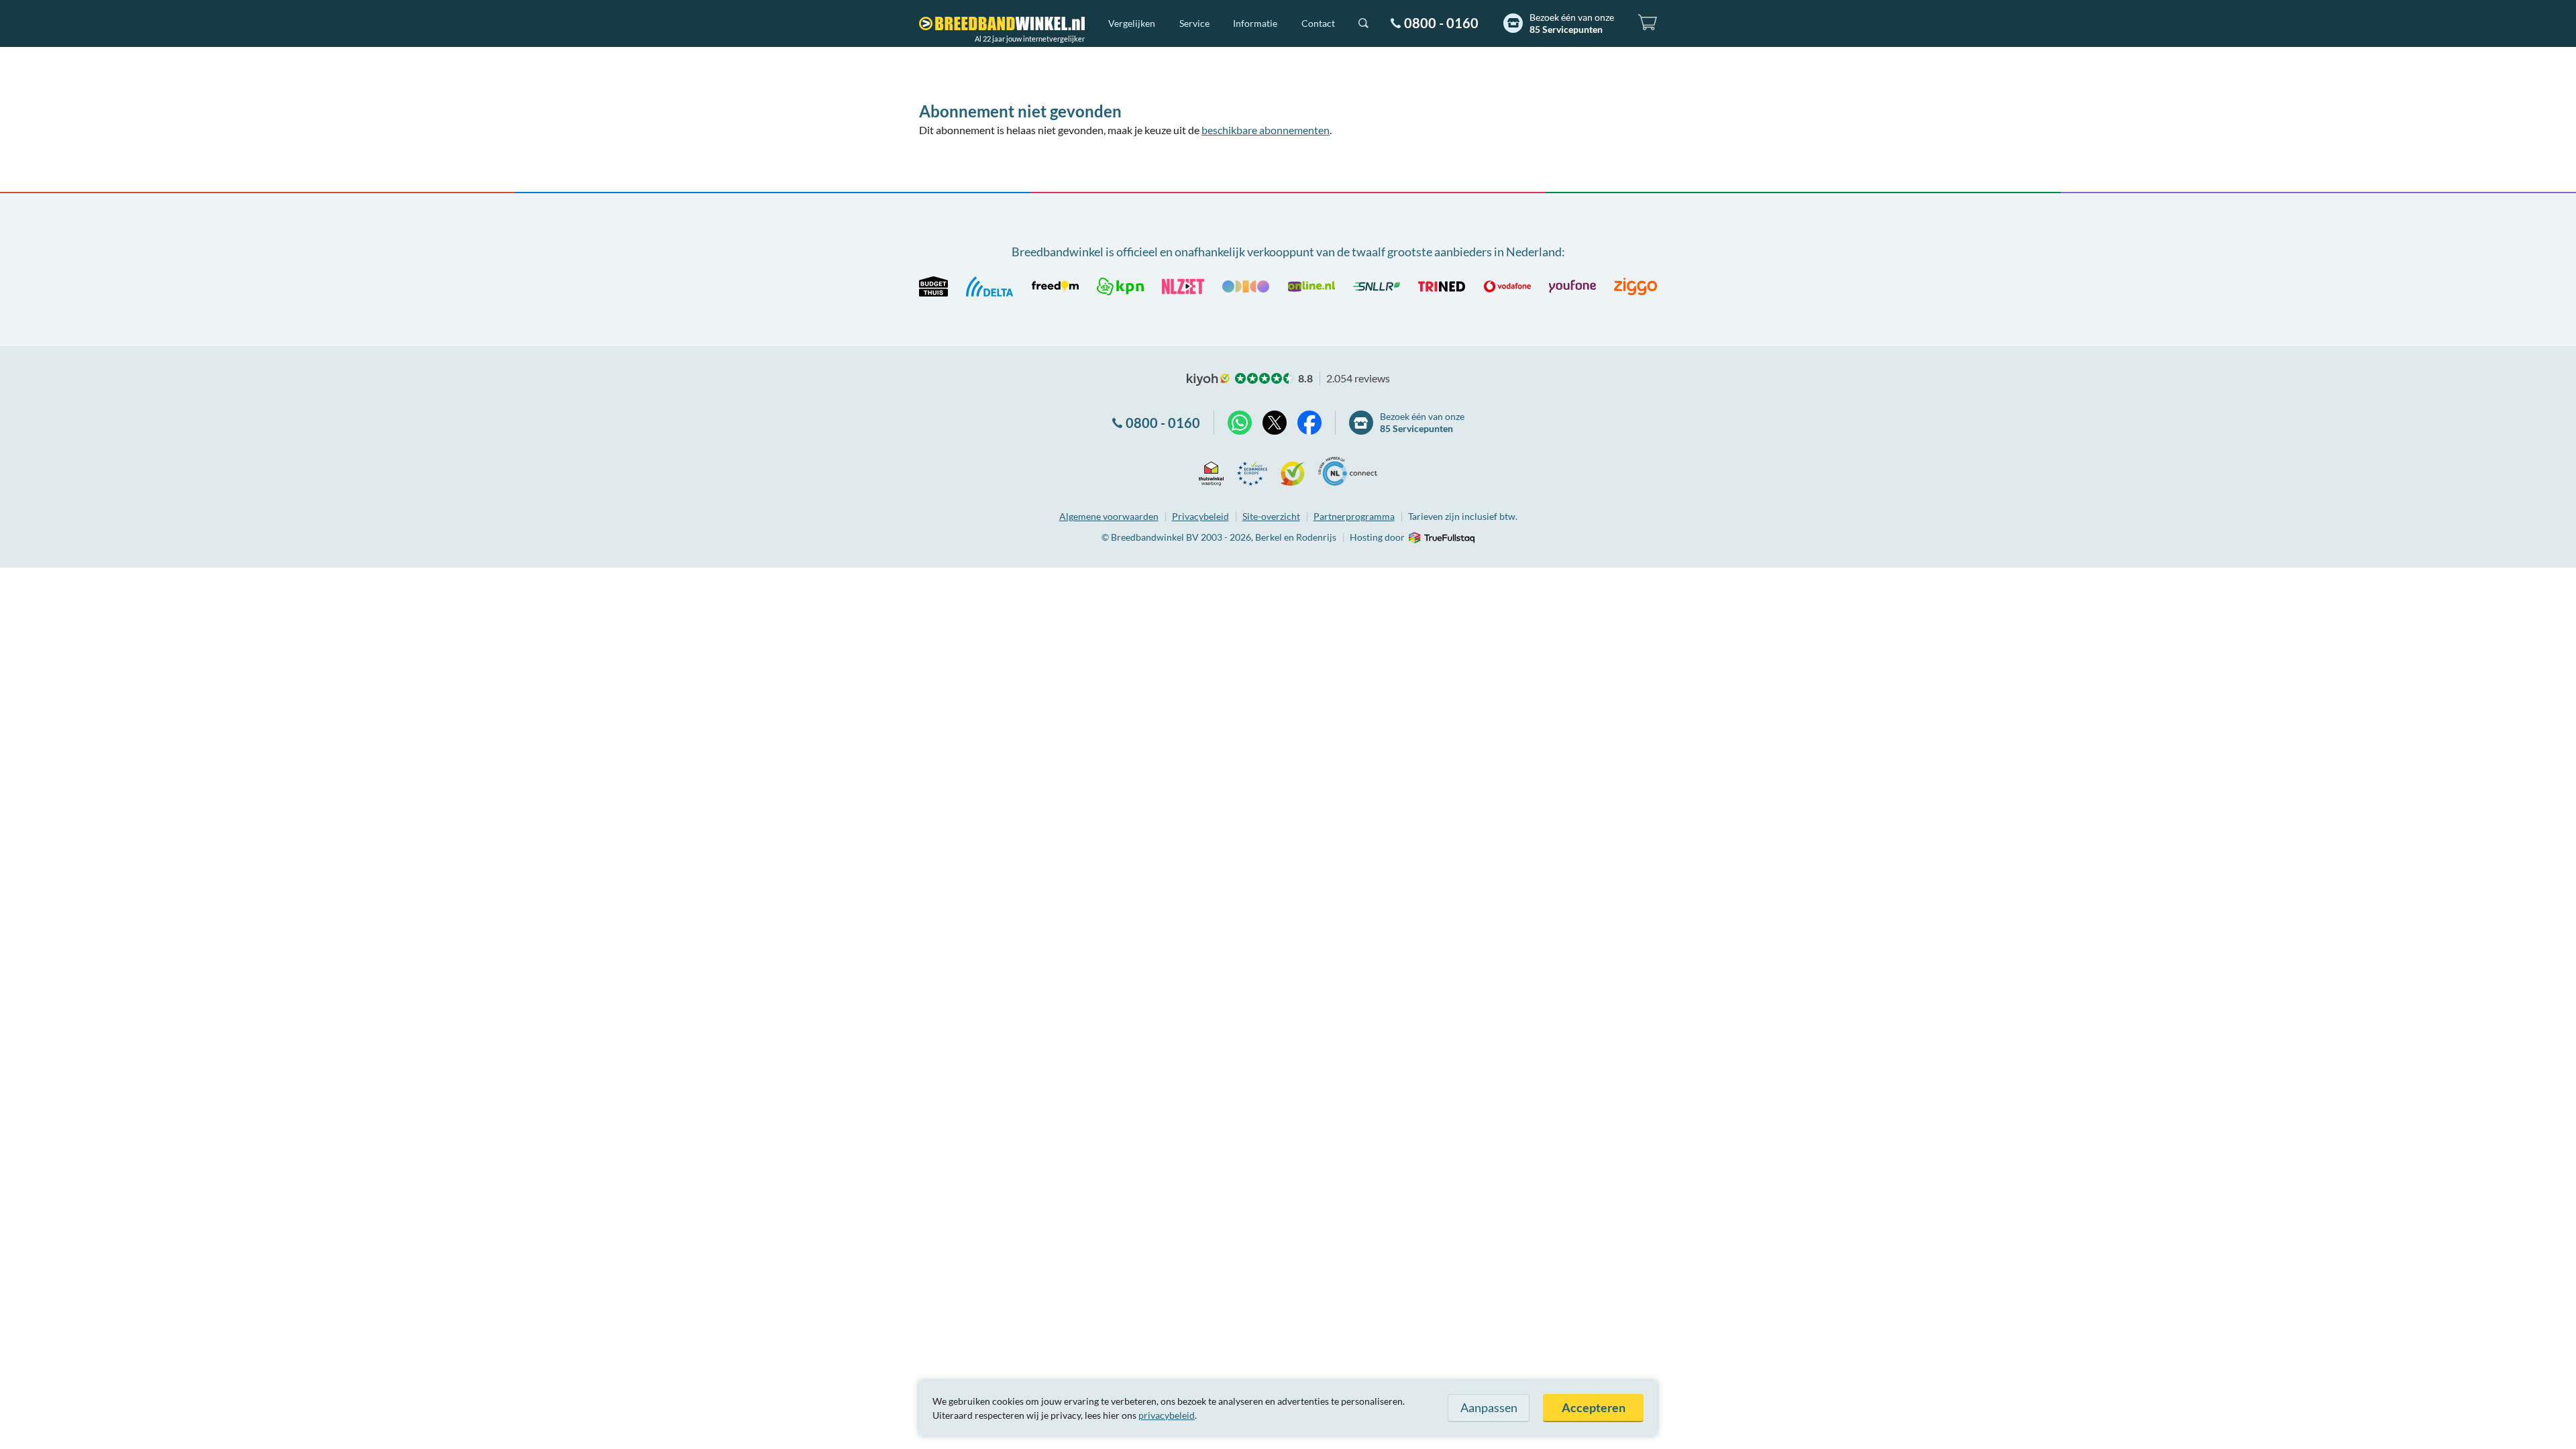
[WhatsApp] (1240, 423)
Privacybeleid (1200, 516)
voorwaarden (1109, 516)
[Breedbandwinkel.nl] (1002, 23)
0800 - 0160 (1441, 23)
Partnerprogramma (1354, 516)
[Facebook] (1309, 423)
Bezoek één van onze (1572, 23)
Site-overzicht (1271, 516)
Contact (1318, 23)
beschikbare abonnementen (1266, 130)
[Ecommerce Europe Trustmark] (1252, 471)
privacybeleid (1167, 1415)
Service (1194, 23)
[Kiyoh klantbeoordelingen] (1293, 471)
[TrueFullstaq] (1441, 538)
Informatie (1255, 23)
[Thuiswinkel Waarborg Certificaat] (1211, 471)
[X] (1275, 423)
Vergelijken (1132, 23)
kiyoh (1208, 380)
